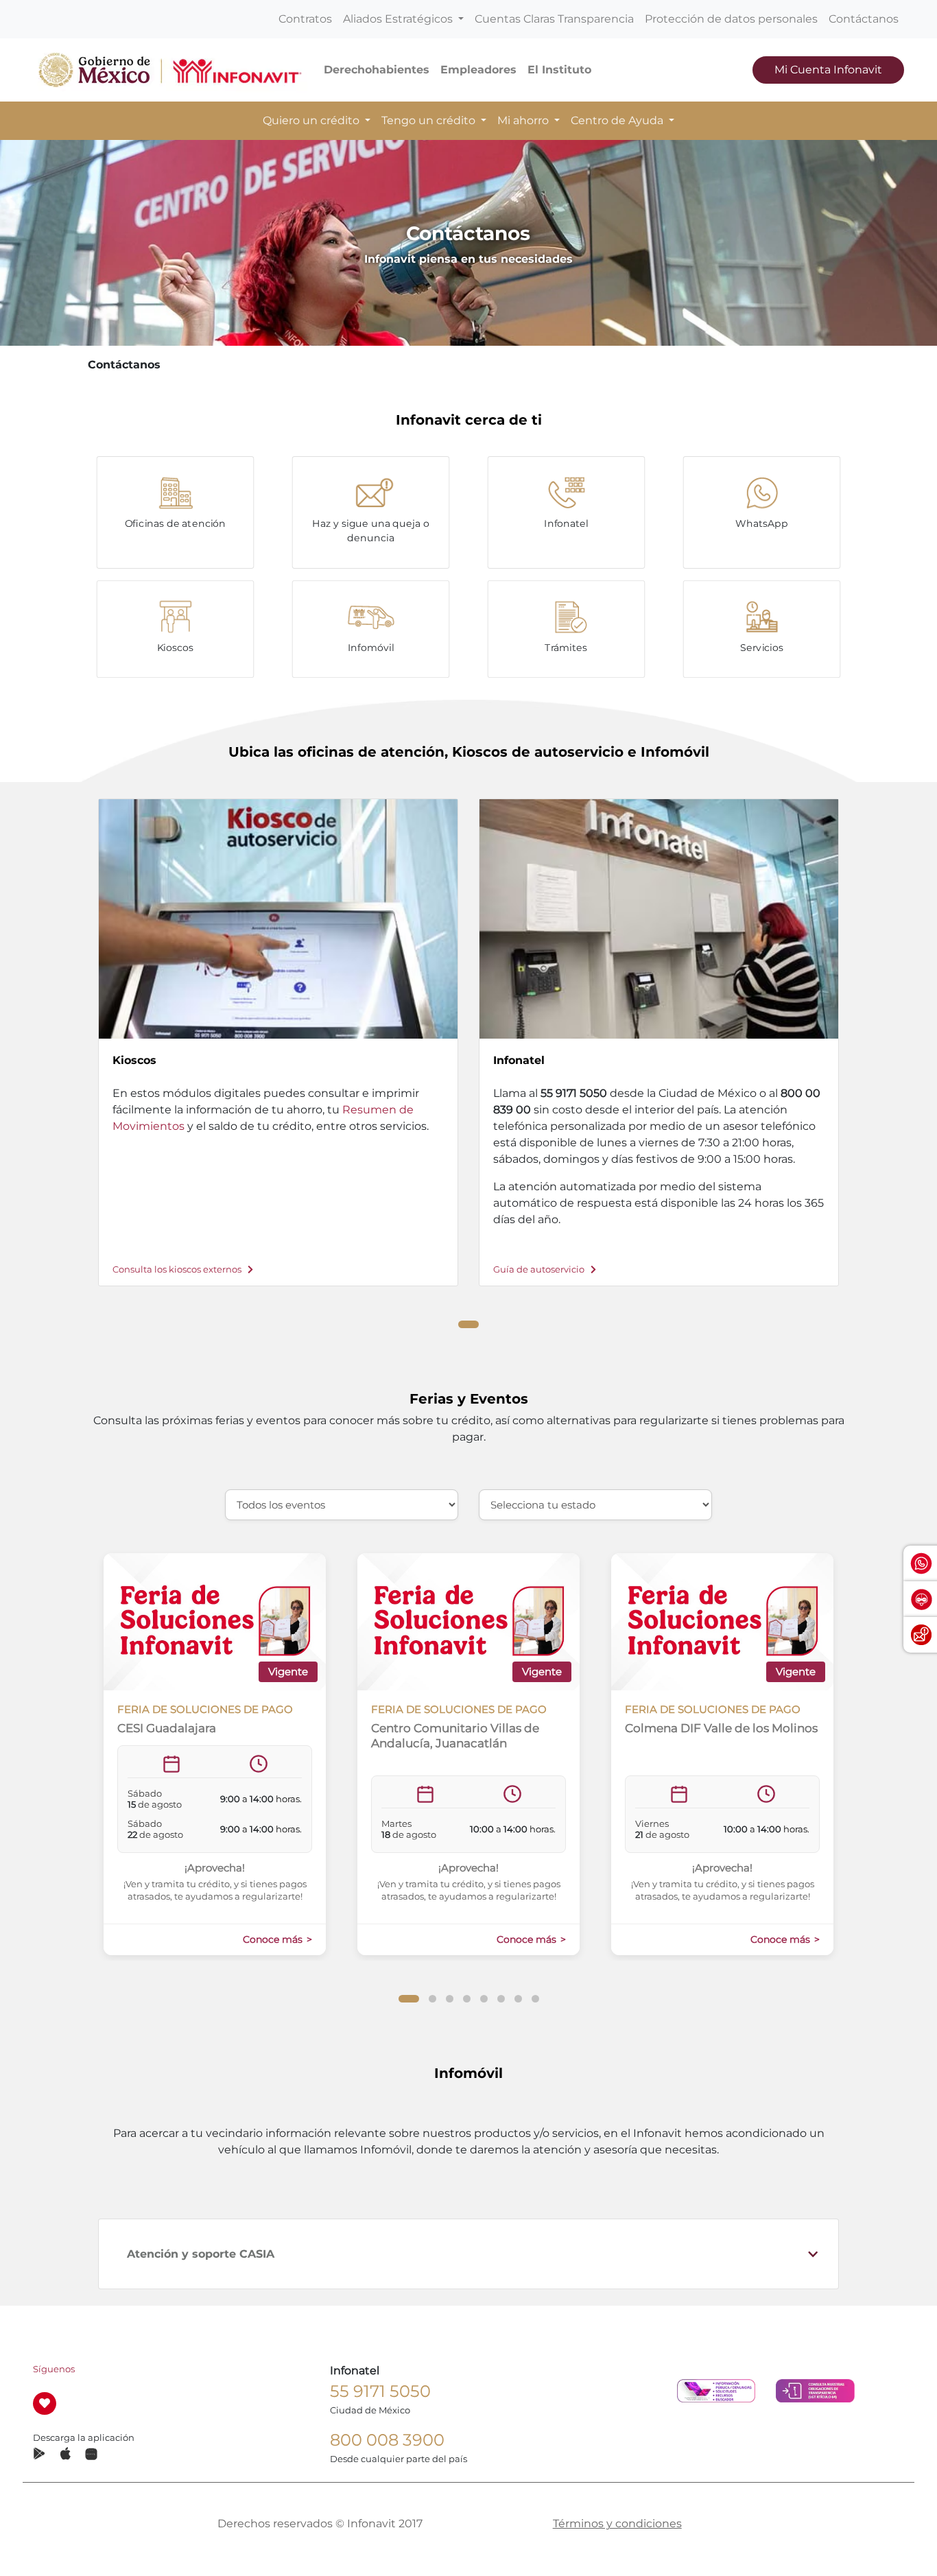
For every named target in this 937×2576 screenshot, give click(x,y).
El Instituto (559, 70)
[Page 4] (467, 1999)
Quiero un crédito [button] (312, 120)
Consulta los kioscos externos (178, 1269)
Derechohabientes (377, 70)
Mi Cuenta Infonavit (828, 70)
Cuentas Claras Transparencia (554, 19)
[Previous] (73, 1030)
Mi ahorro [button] (524, 120)
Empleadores (478, 70)
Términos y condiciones (617, 2524)
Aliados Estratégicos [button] (399, 19)
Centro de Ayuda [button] (618, 120)
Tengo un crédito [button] (430, 120)
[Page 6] (501, 1999)
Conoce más (274, 1939)
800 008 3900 (387, 2440)
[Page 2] (432, 1999)
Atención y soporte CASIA (201, 2254)
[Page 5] (484, 1999)
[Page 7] (518, 1999)
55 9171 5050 (380, 2391)
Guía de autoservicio (540, 1269)
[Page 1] (468, 1324)
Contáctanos (864, 19)
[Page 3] (450, 1999)
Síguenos (54, 2369)
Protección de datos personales (731, 19)
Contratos (305, 19)
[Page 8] (535, 1999)
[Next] (864, 1030)
